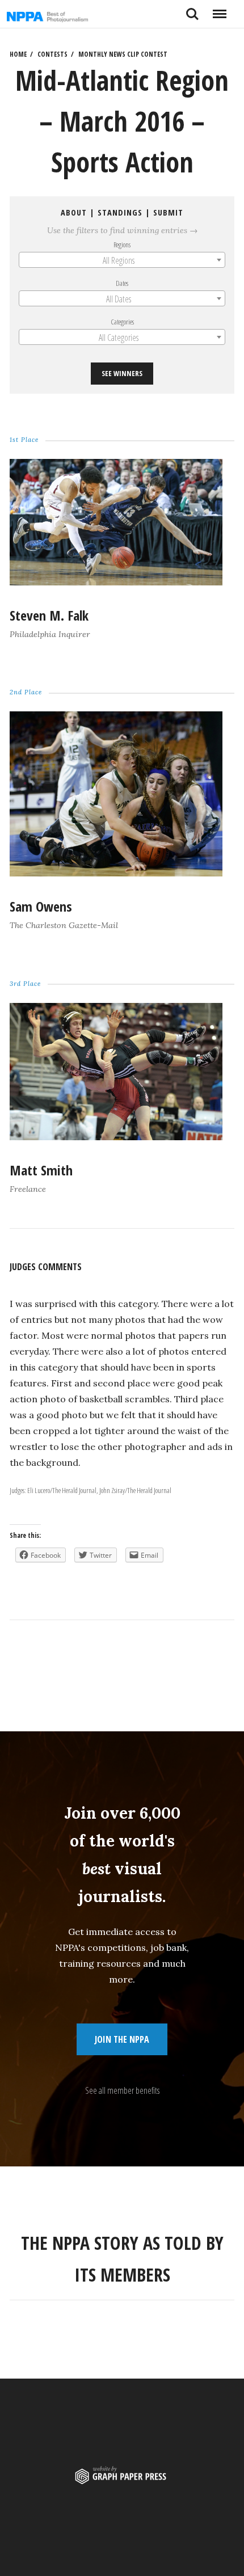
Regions (122, 244)
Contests (52, 54)
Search (192, 10)
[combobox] (122, 260)
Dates (122, 283)
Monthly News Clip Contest (123, 54)
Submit (168, 212)
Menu (219, 10)
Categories (122, 322)
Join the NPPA (122, 2039)
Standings (120, 212)
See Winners (122, 373)
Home (18, 54)
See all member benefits (122, 2090)
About (74, 212)
